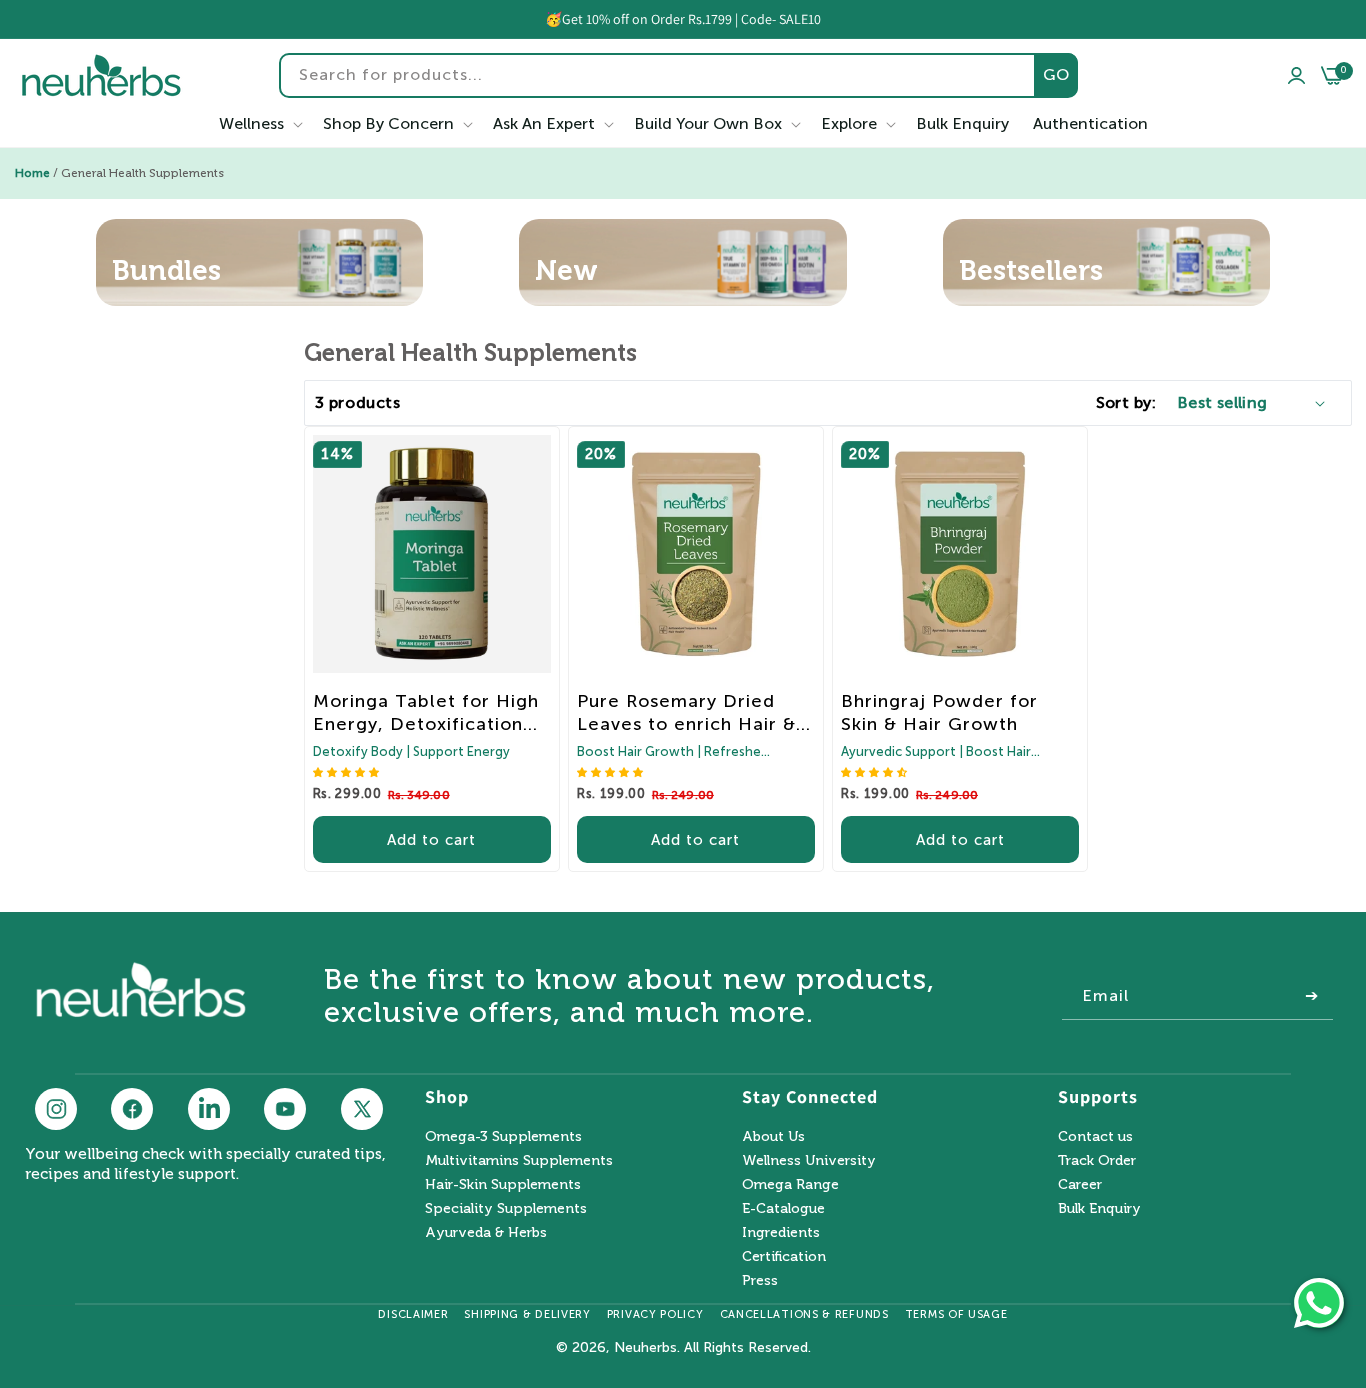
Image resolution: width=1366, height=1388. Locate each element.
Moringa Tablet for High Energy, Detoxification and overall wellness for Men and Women (426, 713)
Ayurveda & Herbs (486, 1232)
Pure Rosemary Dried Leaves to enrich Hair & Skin (686, 713)
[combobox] (678, 75)
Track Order (1097, 1160)
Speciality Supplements (506, 1208)
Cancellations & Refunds (804, 1314)
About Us (773, 1137)
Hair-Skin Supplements (503, 1184)
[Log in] (1296, 76)
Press (760, 1280)
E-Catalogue (783, 1208)
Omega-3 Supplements (503, 1137)
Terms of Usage (956, 1314)
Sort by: (1126, 402)
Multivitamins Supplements (519, 1160)
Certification (784, 1256)
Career (1080, 1184)
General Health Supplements (142, 173)
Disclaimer (413, 1314)
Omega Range (790, 1184)
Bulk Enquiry (1099, 1208)
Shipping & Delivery (527, 1314)
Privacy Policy (655, 1314)
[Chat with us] (1319, 1303)
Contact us (1095, 1137)
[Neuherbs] (101, 75)
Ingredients (781, 1232)
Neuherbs (645, 1347)
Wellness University (809, 1160)
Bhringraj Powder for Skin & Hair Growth (939, 712)
